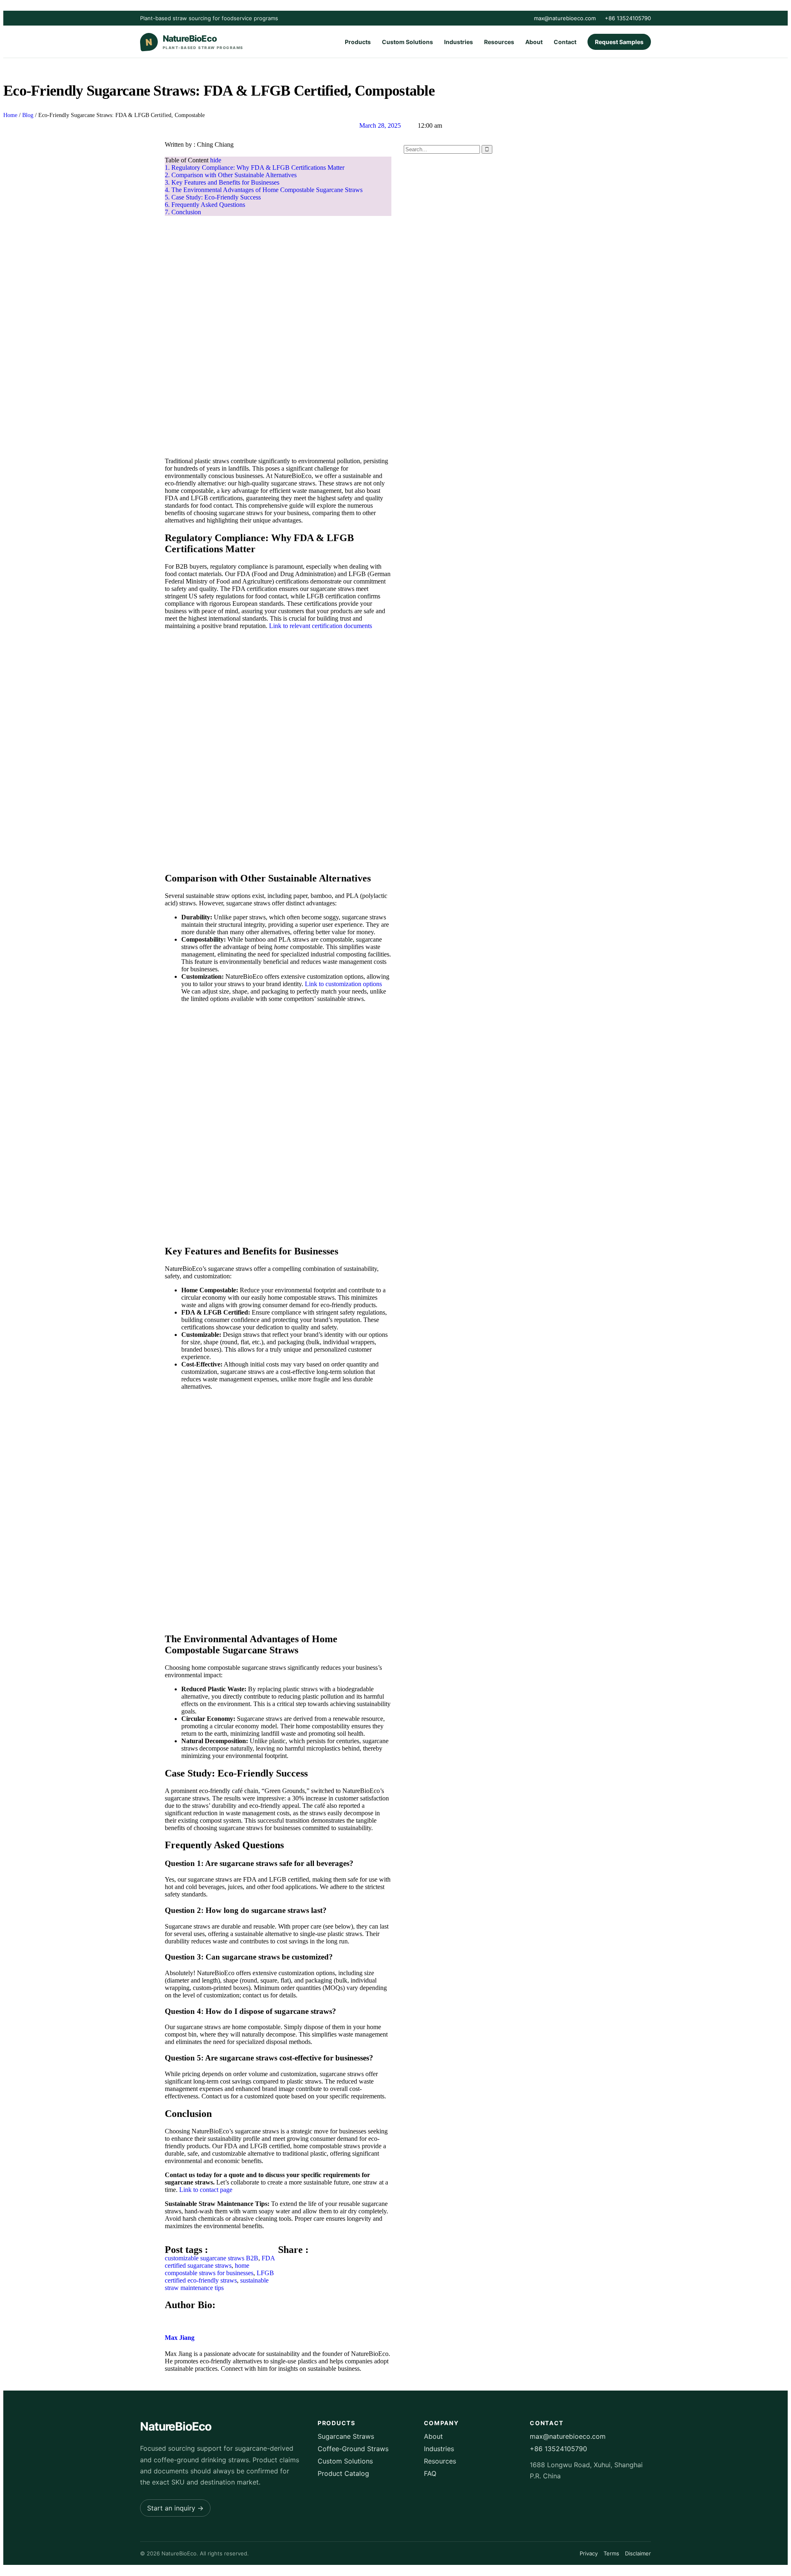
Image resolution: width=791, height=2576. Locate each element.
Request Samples (619, 42)
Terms (611, 2553)
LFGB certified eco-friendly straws (219, 2277)
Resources (499, 42)
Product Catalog (343, 2473)
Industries (459, 42)
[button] (281, 2258)
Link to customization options (343, 984)
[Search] (487, 149)
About (534, 42)
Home (10, 115)
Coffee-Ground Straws (353, 2449)
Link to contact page (206, 2190)
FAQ (430, 2473)
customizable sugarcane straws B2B (212, 2258)
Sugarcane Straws (346, 2436)
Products (358, 42)
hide (216, 160)
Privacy (589, 2553)
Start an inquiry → (175, 2508)
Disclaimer (638, 2553)
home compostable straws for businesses (209, 2269)
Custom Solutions (407, 42)
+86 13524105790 (628, 18)
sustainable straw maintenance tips (217, 2284)
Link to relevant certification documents (321, 626)
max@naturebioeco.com (565, 18)
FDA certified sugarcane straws (220, 2262)
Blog (28, 115)
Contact (565, 42)
